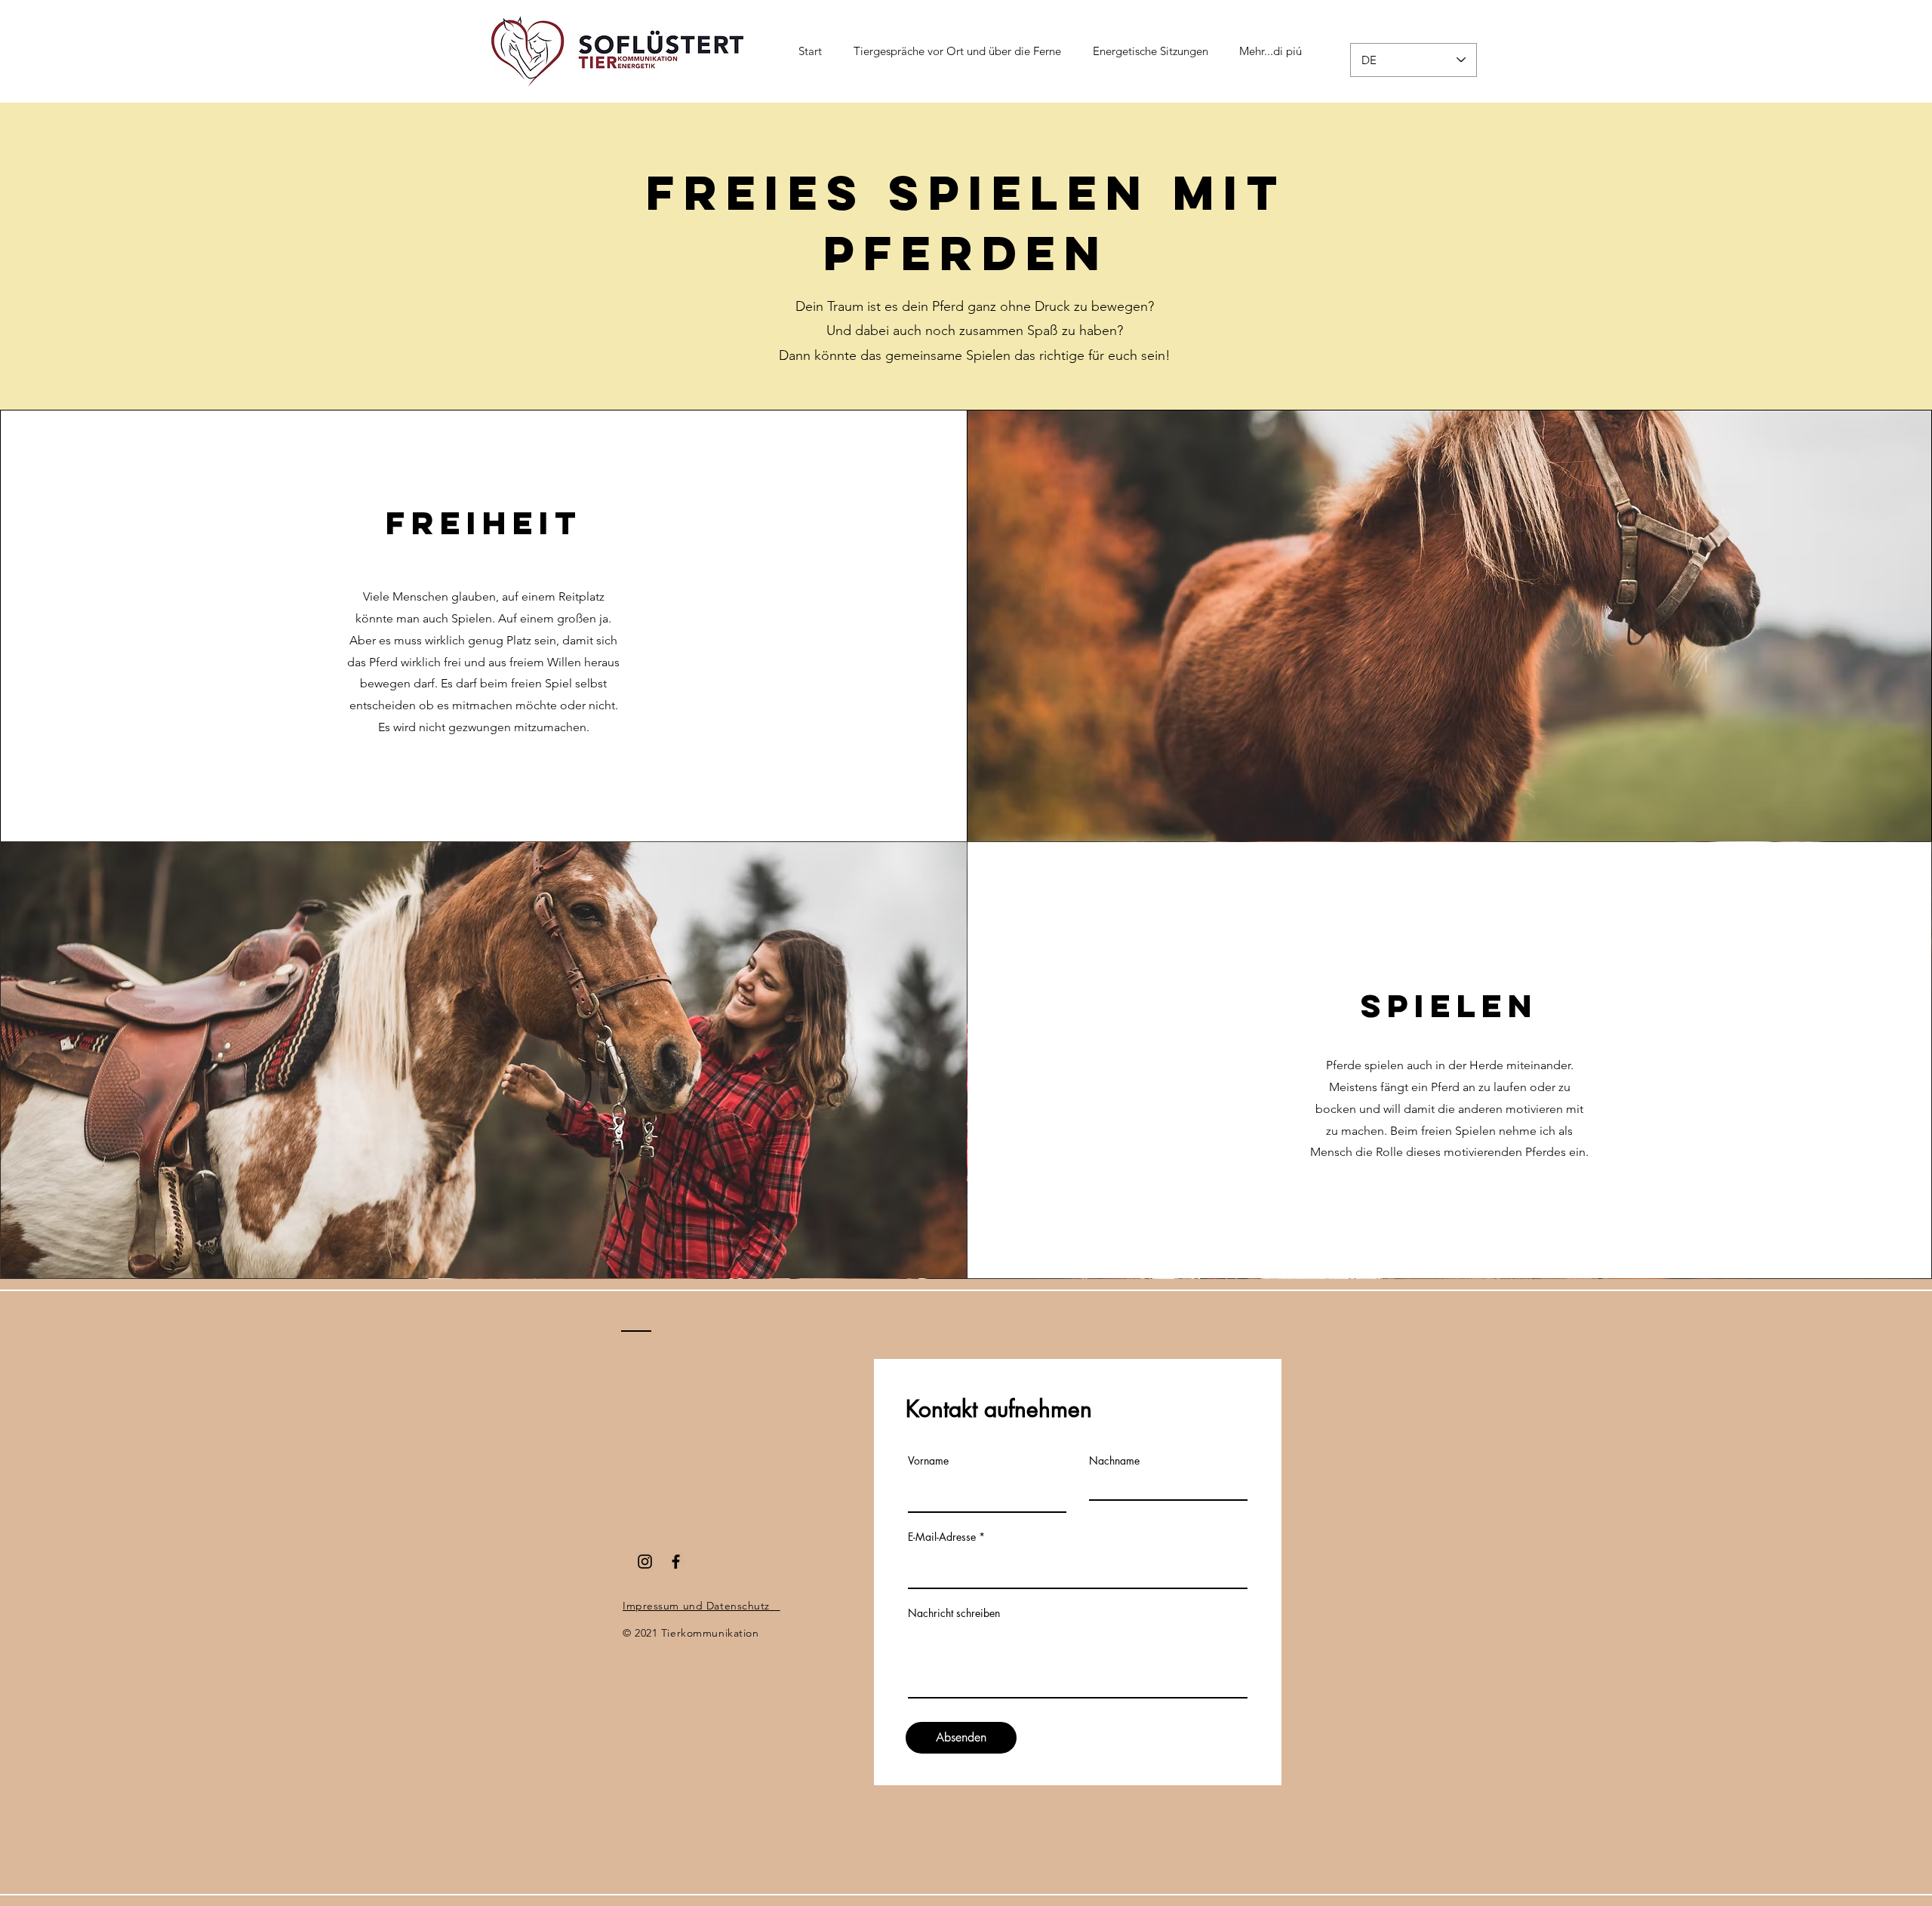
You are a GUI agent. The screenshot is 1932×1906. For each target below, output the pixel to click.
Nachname (1114, 1461)
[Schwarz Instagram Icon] (645, 1562)
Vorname (928, 1461)
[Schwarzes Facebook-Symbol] (676, 1562)
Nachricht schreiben (954, 1613)
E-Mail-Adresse (942, 1537)
